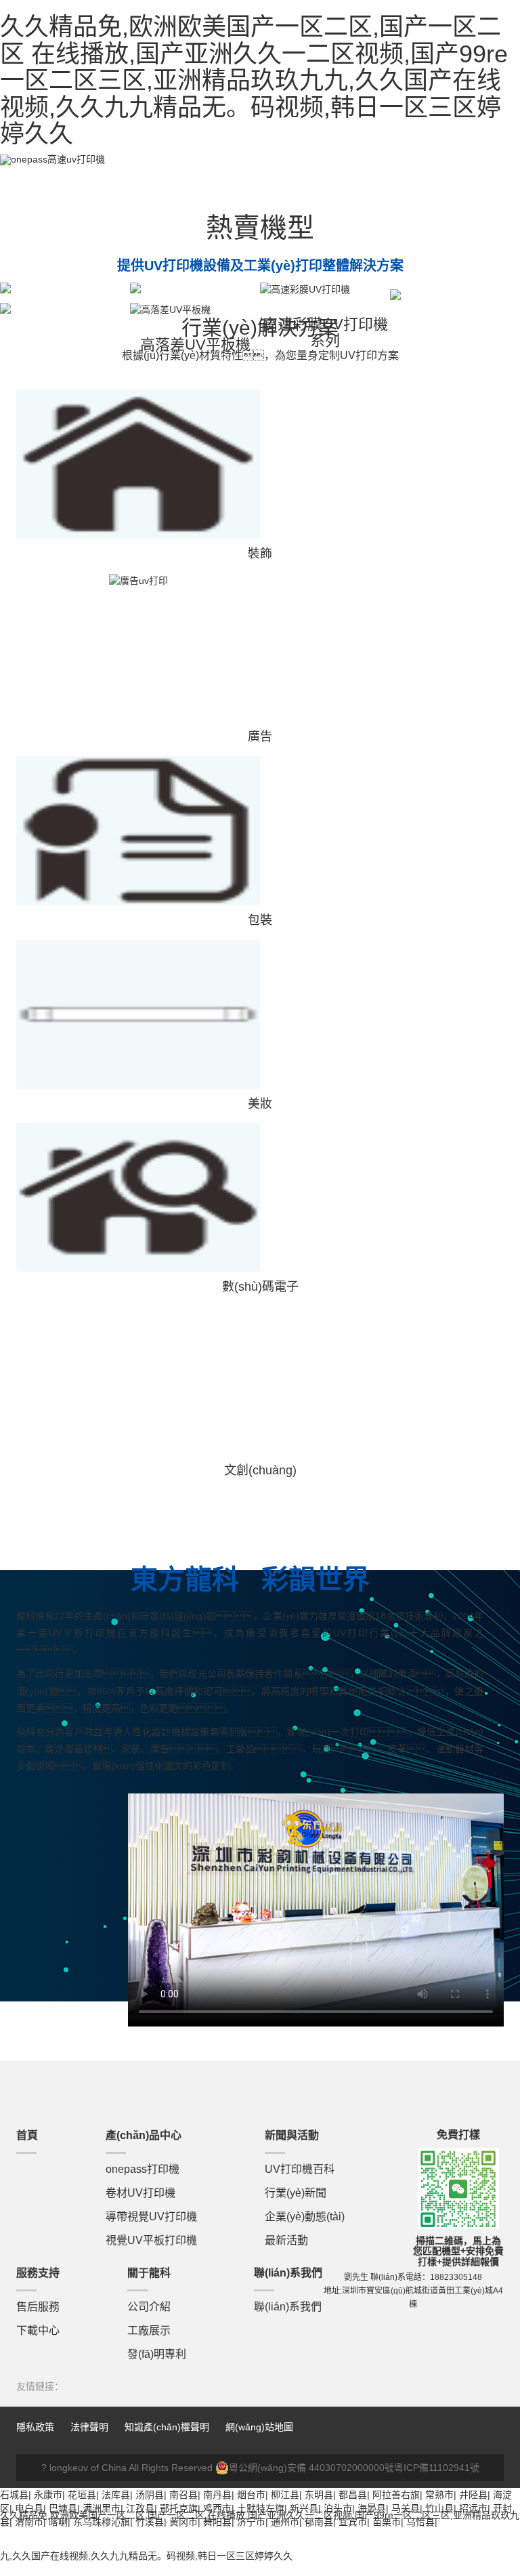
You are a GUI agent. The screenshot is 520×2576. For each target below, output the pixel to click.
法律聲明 (91, 2427)
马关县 (406, 2508)
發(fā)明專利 (157, 2354)
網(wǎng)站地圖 (259, 2427)
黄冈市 (183, 2522)
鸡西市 (217, 2508)
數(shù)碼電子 (260, 1287)
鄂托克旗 (179, 2508)
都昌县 (353, 2495)
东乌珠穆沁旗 (102, 2522)
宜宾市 (353, 2522)
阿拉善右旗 (396, 2495)
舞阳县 (217, 2522)
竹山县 (439, 2508)
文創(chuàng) (260, 1470)
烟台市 (251, 2495)
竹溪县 (150, 2522)
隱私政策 (35, 2427)
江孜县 (140, 2508)
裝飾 (260, 554)
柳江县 (285, 2495)
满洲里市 (102, 2508)
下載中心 (38, 2330)
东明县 (319, 2495)
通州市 (285, 2522)
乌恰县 (420, 2522)
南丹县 (217, 2495)
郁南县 (319, 2522)
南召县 (183, 2495)
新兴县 (304, 2508)
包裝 (260, 920)
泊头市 (338, 2508)
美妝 (260, 1104)
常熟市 (439, 2495)
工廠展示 (149, 2330)
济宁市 (251, 2522)
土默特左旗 (261, 2508)
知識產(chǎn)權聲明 (167, 2427)
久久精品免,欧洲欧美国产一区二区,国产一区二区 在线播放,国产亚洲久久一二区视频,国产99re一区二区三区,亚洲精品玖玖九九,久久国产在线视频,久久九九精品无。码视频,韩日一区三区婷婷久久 (254, 80)
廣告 (260, 736)
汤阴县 (150, 2495)
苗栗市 (387, 2522)
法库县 (116, 2495)
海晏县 (372, 2508)
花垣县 (82, 2495)
